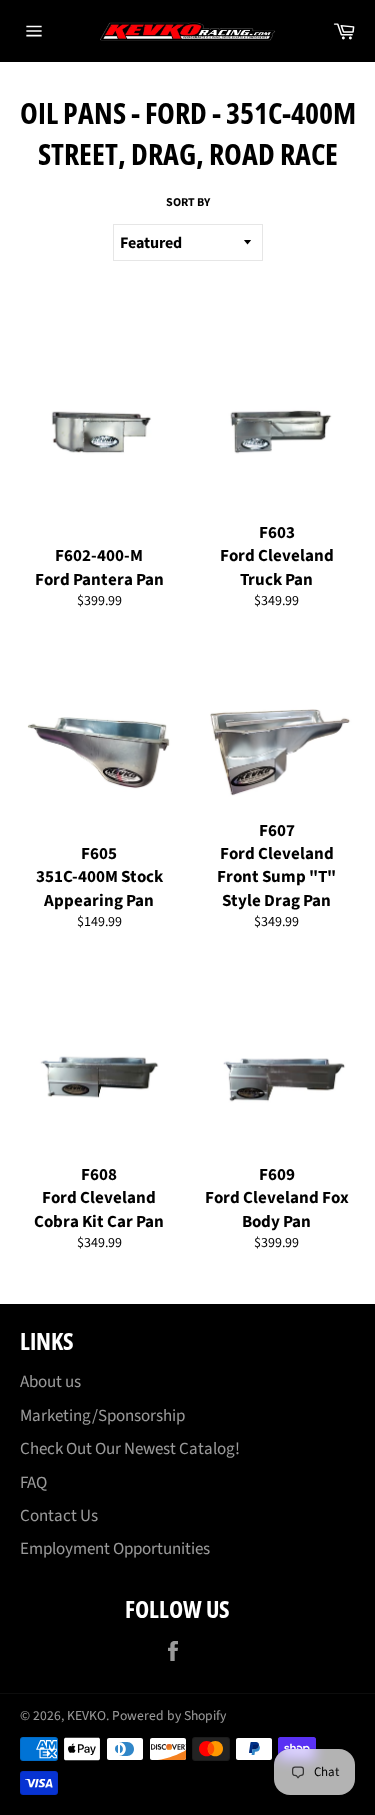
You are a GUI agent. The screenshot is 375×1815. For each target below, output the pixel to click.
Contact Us (59, 1516)
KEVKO (86, 1715)
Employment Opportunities (115, 1549)
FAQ (33, 1483)
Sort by (188, 203)
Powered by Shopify (169, 1715)
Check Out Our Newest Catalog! (130, 1449)
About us (50, 1382)
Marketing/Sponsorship (102, 1416)
